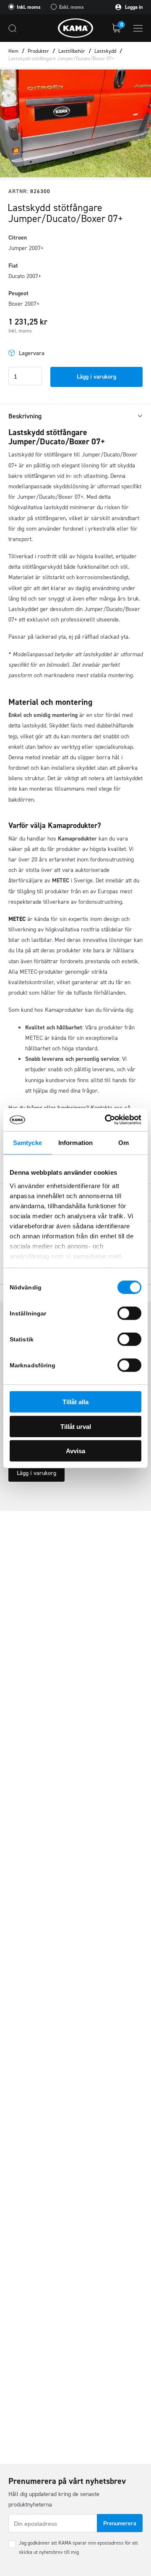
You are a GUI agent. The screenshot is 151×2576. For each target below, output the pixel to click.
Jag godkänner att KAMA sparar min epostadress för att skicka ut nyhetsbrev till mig (78, 2548)
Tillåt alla (75, 1402)
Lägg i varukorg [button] (36, 1473)
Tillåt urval (76, 1426)
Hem (13, 51)
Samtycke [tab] (27, 1143)
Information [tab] (75, 1143)
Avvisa (75, 1451)
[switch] (129, 1313)
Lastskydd (105, 51)
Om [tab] (124, 1143)
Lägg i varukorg (96, 377)
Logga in (133, 7)
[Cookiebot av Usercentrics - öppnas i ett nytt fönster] (107, 1119)
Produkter (38, 51)
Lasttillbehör (72, 51)
